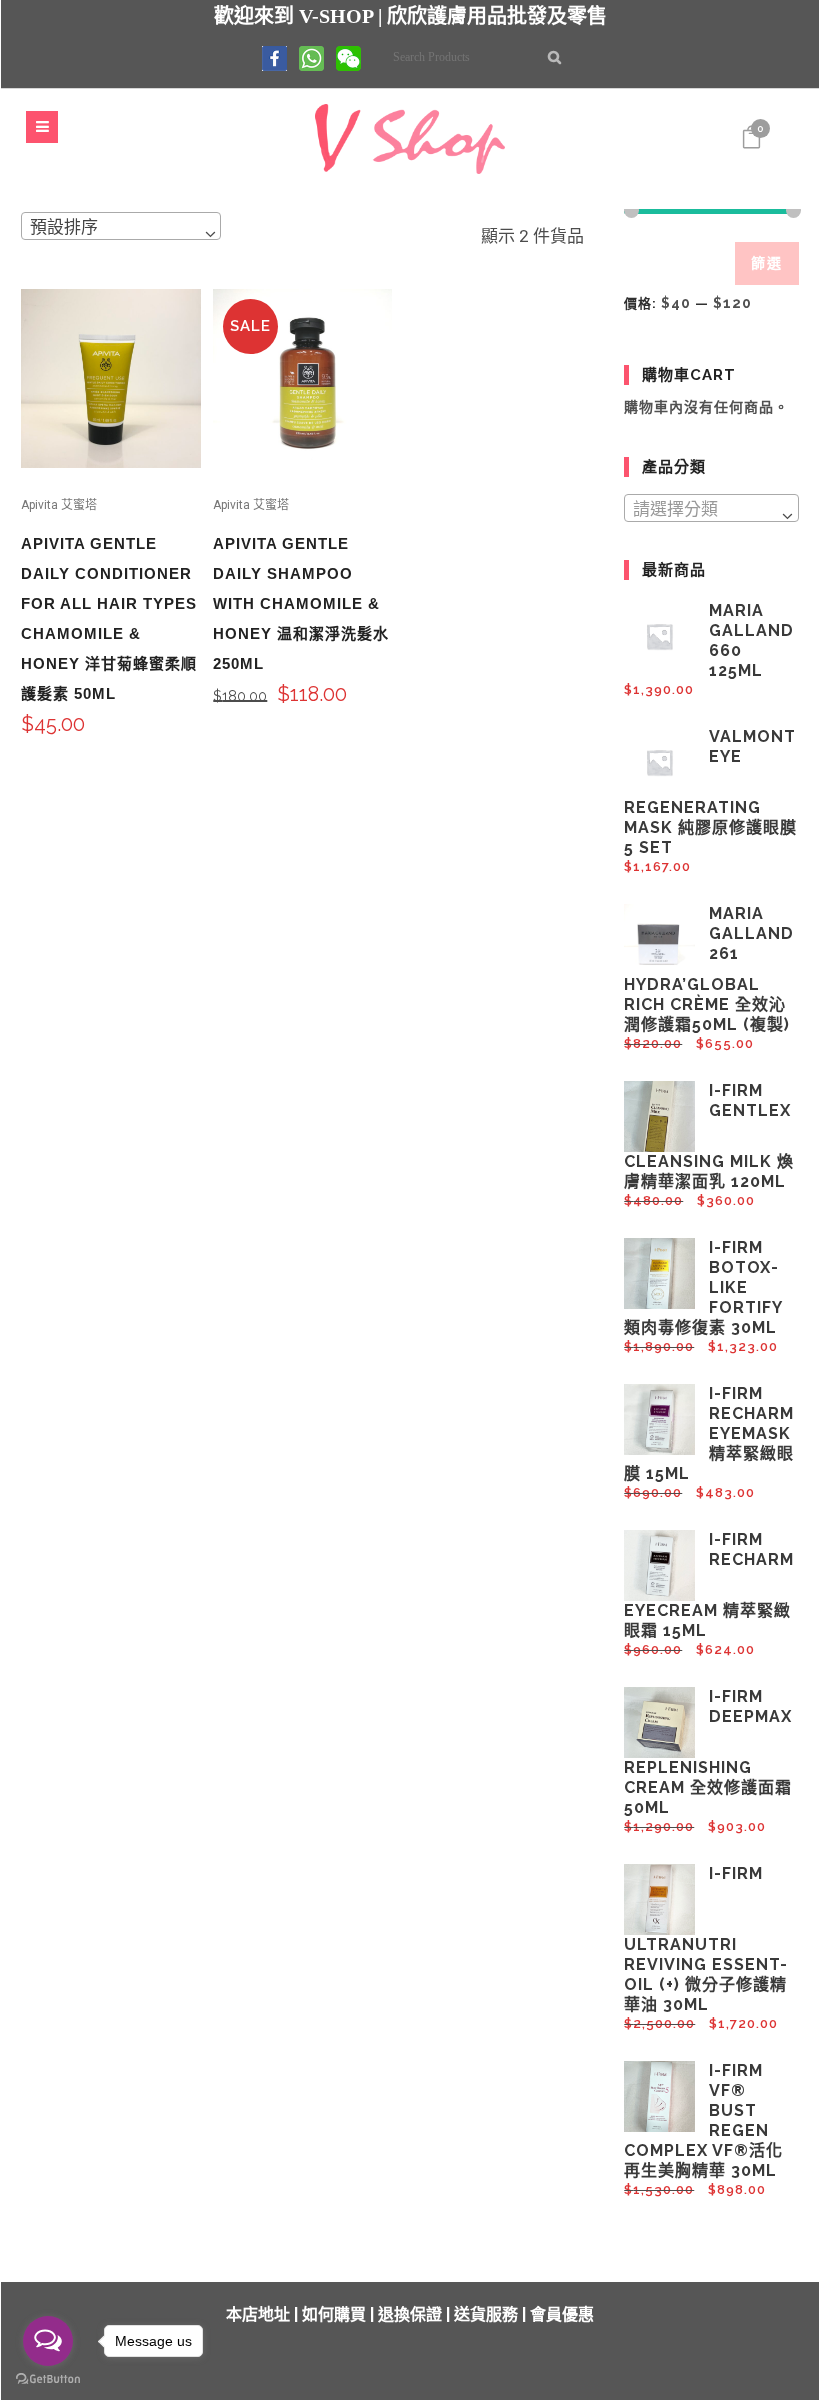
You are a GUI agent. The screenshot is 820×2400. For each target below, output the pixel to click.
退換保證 (410, 2314)
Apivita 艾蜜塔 (59, 505)
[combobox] (121, 226)
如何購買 (334, 2314)
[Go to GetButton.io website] (48, 2379)
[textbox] (711, 509)
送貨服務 (486, 2314)
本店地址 (258, 2314)
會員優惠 (562, 2314)
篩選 (767, 263)
